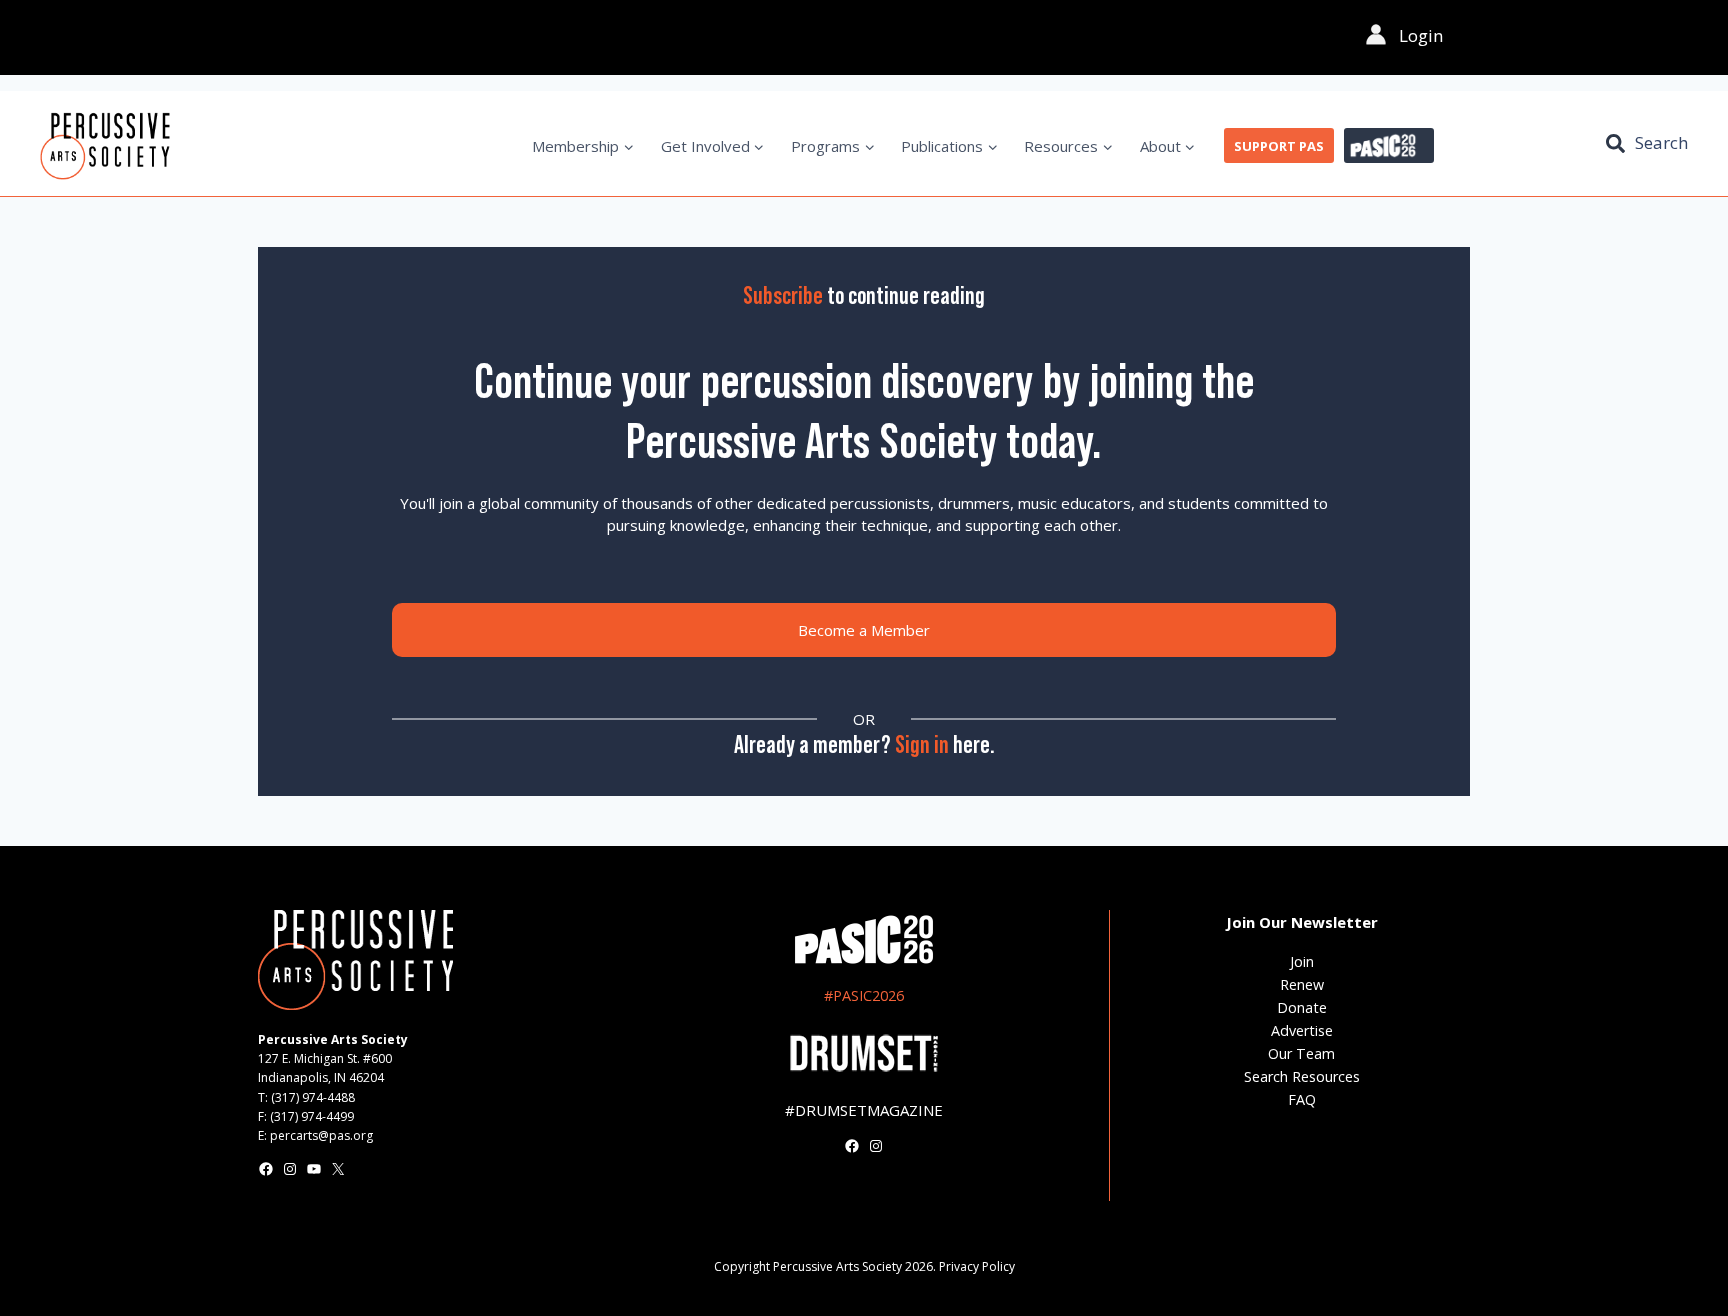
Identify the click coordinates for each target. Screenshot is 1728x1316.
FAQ (1302, 1099)
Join (1302, 961)
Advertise (1302, 1030)
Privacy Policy (977, 1266)
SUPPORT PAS (1279, 146)
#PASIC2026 (864, 995)
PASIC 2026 (1389, 146)
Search (1661, 142)
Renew (1302, 984)
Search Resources (1302, 1076)
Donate (1302, 1007)
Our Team (1301, 1053)
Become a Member (864, 630)
